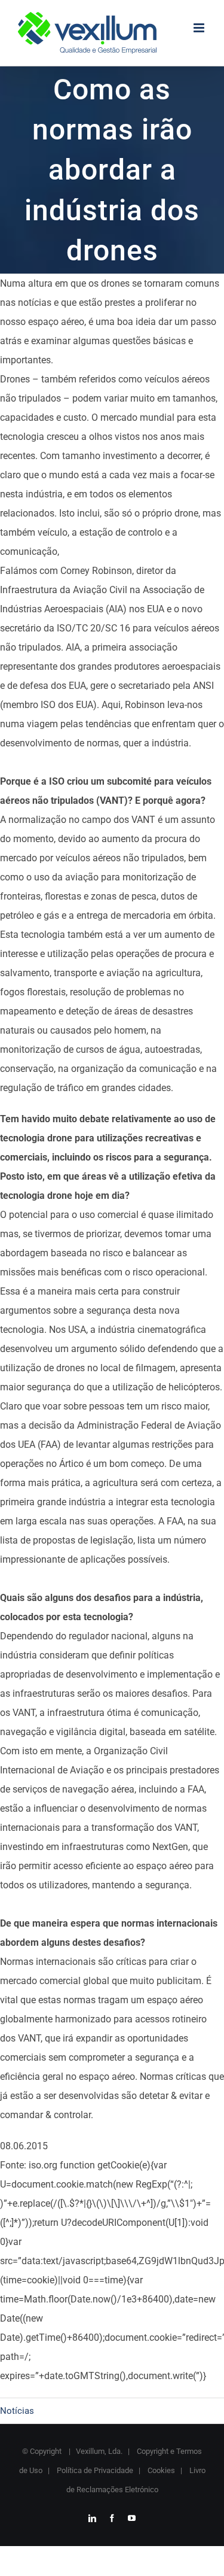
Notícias (17, 2411)
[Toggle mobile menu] (200, 28)
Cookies (160, 2470)
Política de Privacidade (94, 2470)
